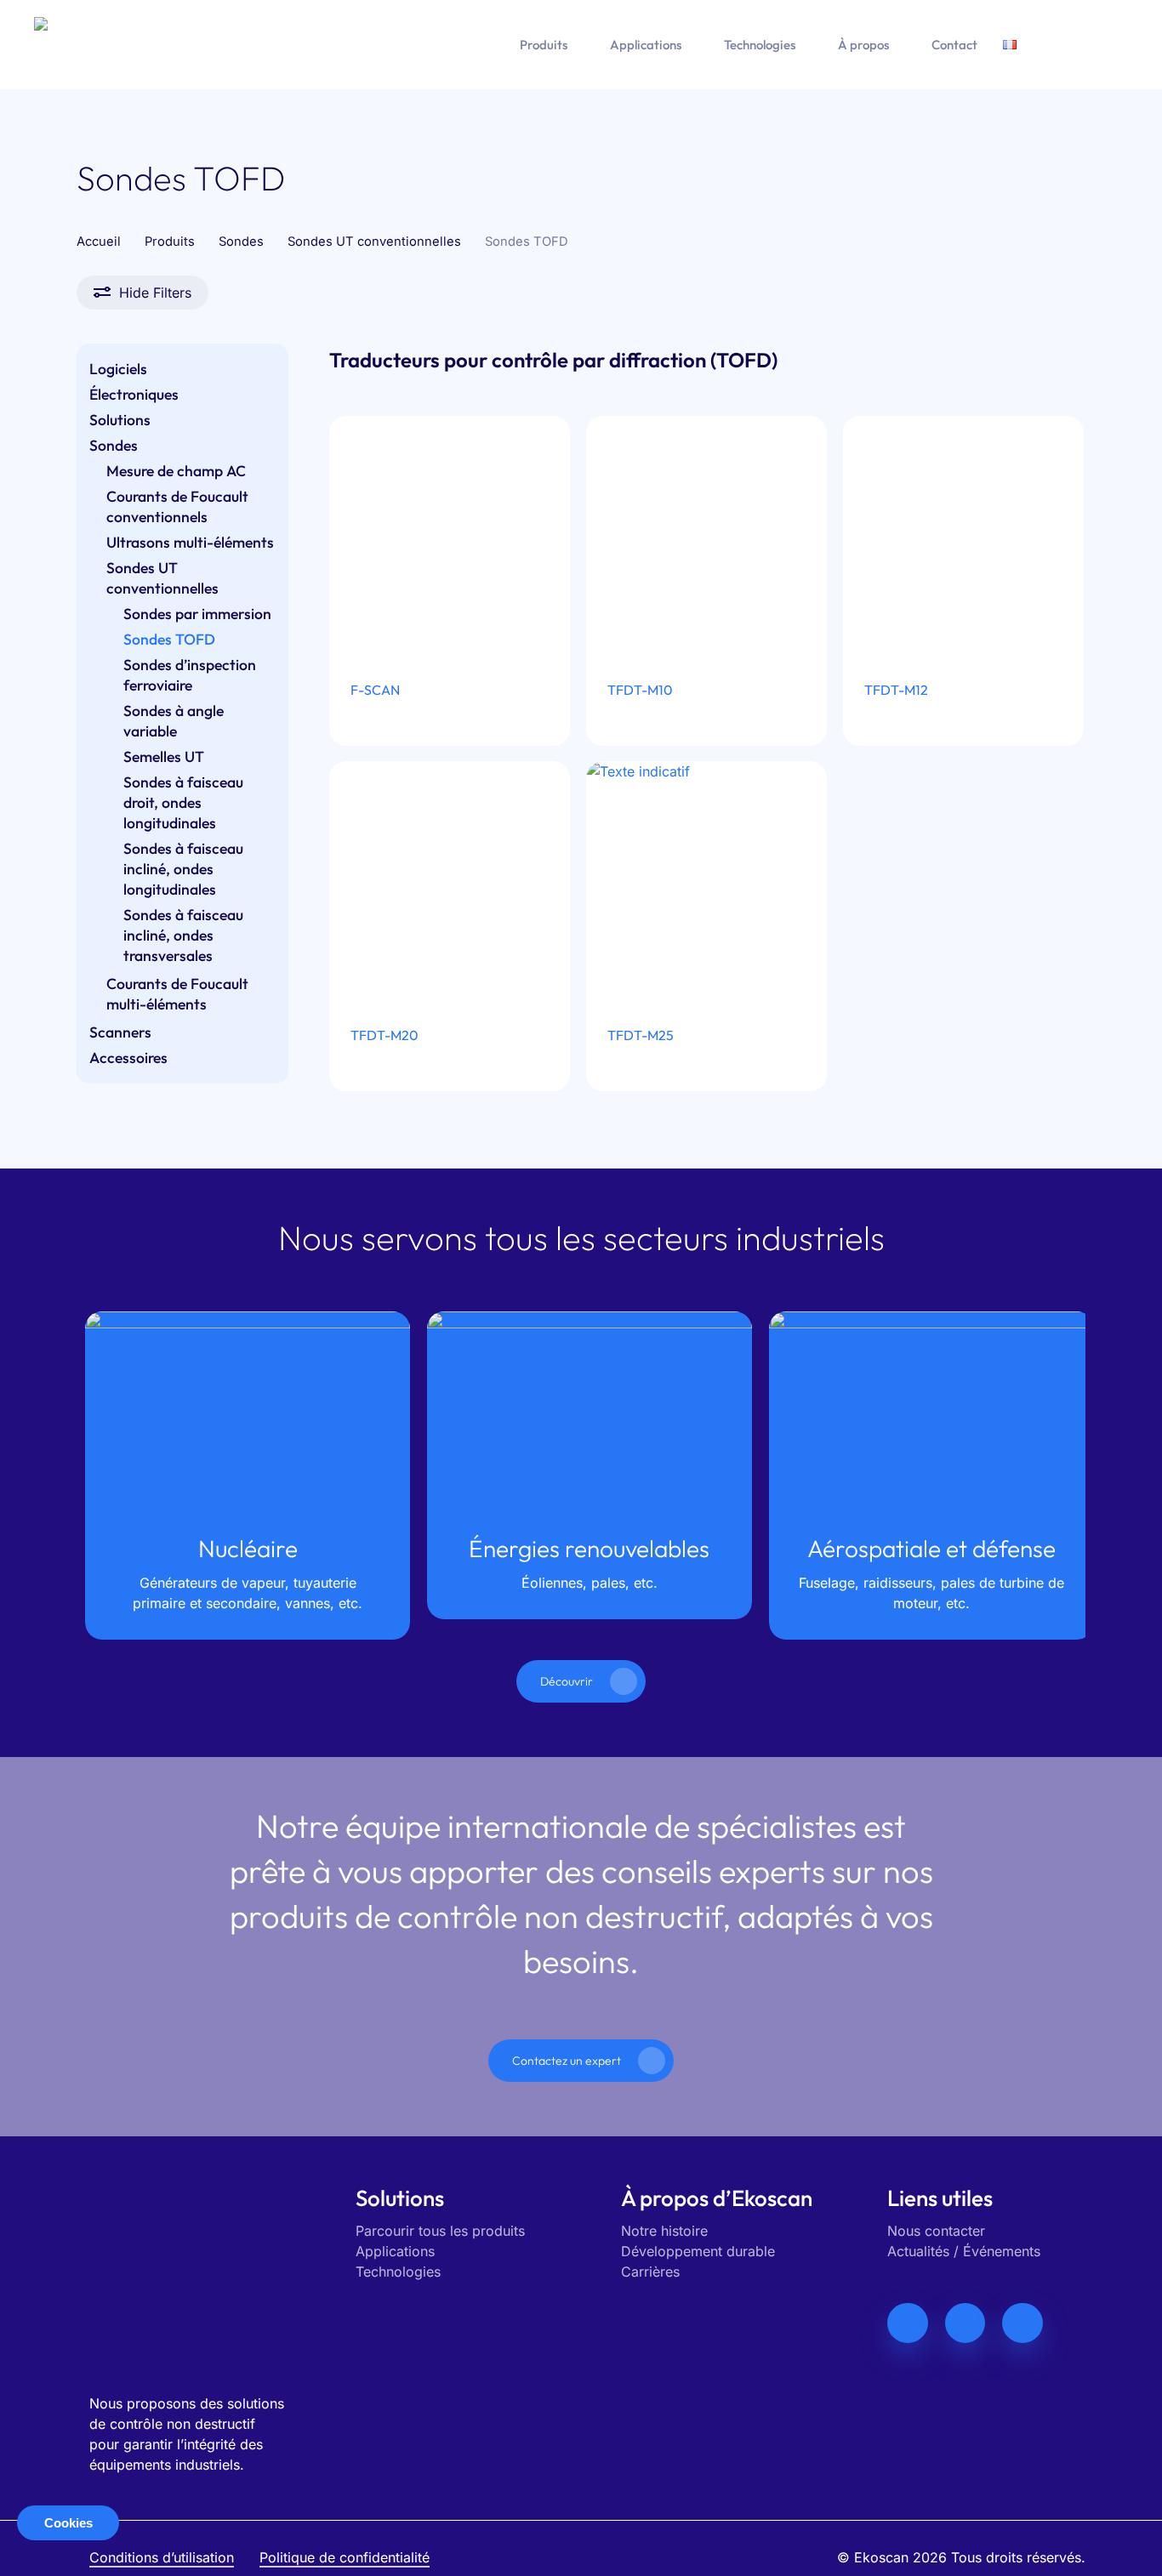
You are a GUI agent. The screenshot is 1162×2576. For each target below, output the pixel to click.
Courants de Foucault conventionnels (177, 506)
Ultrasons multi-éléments (190, 542)
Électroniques (134, 394)
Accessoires (128, 1058)
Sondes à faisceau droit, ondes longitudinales (183, 802)
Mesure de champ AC (176, 471)
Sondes (241, 242)
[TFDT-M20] (450, 882)
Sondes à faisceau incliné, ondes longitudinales (183, 869)
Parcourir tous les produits (440, 2231)
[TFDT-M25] (707, 882)
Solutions (120, 420)
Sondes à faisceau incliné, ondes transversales (183, 935)
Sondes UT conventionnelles (374, 242)
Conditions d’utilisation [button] (162, 2557)
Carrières (650, 2272)
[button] (581, 1681)
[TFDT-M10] (707, 537)
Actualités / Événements (964, 2251)
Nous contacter (936, 2231)
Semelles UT (164, 756)
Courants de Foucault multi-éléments (177, 994)
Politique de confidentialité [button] (345, 2557)
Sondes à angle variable (174, 721)
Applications (395, 2251)
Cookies (68, 2523)
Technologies (398, 2272)
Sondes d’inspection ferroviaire (190, 675)
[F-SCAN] (450, 537)
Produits (170, 242)
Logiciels (118, 369)
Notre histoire (664, 2231)
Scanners (120, 1032)
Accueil (99, 242)
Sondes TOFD (169, 639)
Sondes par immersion (197, 614)
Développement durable (698, 2251)
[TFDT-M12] (964, 537)
